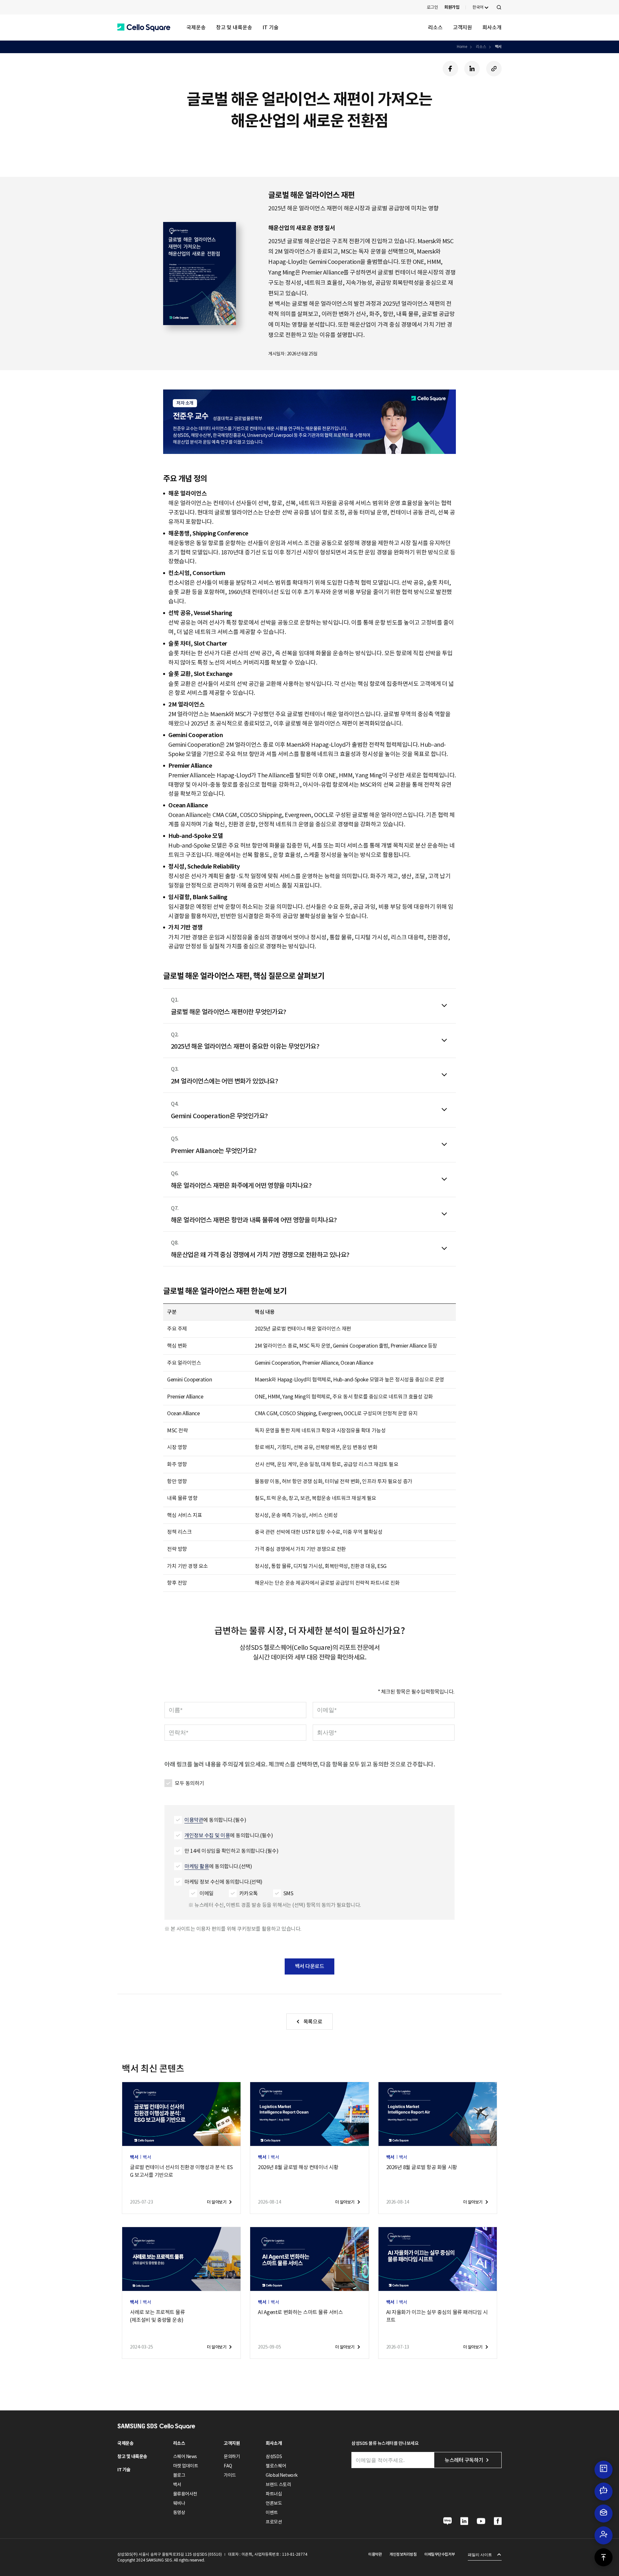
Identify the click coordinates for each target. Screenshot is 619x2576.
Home (462, 47)
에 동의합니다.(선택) (218, 1866)
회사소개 (492, 27)
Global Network (281, 2475)
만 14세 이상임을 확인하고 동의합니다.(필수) (231, 1851)
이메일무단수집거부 (440, 2554)
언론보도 (274, 2503)
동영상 (179, 2513)
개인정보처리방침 (403, 2554)
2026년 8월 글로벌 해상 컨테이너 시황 (298, 2167)
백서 (498, 47)
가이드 (230, 2475)
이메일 (207, 1893)
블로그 (179, 2475)
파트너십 (274, 2494)
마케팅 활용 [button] (197, 1866)
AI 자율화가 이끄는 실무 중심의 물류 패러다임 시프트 (437, 2316)
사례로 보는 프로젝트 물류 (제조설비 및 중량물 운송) (157, 2316)
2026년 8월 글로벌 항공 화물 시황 (422, 2167)
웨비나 (179, 2503)
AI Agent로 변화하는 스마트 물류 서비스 (300, 2312)
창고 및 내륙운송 (234, 27)
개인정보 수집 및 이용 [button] (207, 1835)
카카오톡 (249, 1893)
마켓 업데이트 (186, 2466)
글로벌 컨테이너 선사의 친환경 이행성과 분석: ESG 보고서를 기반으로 (181, 2171)
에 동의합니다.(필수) (215, 1820)
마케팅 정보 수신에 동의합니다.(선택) (223, 1882)
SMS (288, 1893)
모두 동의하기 (189, 1783)
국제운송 (196, 27)
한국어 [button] (478, 7)
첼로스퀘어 (276, 2466)
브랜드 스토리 (278, 2485)
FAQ (228, 2466)
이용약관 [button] (194, 1820)
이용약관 (375, 2554)
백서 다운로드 (310, 1966)
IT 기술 (270, 27)
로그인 (432, 7)
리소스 (435, 27)
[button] (144, 28)
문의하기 (232, 2456)
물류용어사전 (185, 2494)
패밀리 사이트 (480, 2555)
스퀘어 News (185, 2456)
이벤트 (272, 2513)
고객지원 (463, 27)
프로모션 (274, 2522)
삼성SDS (274, 2456)
